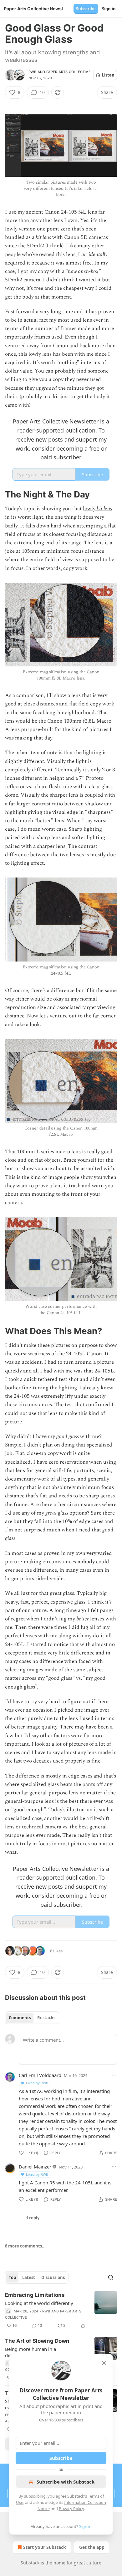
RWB (33, 72)
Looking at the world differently (39, 2303)
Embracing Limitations (35, 2295)
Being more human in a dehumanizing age (30, 2352)
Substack (30, 2563)
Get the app (92, 2547)
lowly (90, 509)
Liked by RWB (37, 2083)
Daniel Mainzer (35, 2167)
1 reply (33, 2218)
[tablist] (32, 2018)
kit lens (104, 509)
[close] (104, 2363)
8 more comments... (25, 2246)
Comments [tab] (20, 2018)
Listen (108, 75)
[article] (61, 2310)
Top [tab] (12, 2277)
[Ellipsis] (114, 2075)
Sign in (109, 9)
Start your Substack (45, 2547)
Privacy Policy (71, 2509)
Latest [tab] (29, 2277)
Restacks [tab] (46, 2018)
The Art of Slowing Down (37, 2341)
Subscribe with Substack (66, 2482)
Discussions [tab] (53, 2277)
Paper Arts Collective (69, 72)
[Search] (111, 2277)
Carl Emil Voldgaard (40, 2075)
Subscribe (86, 9)
